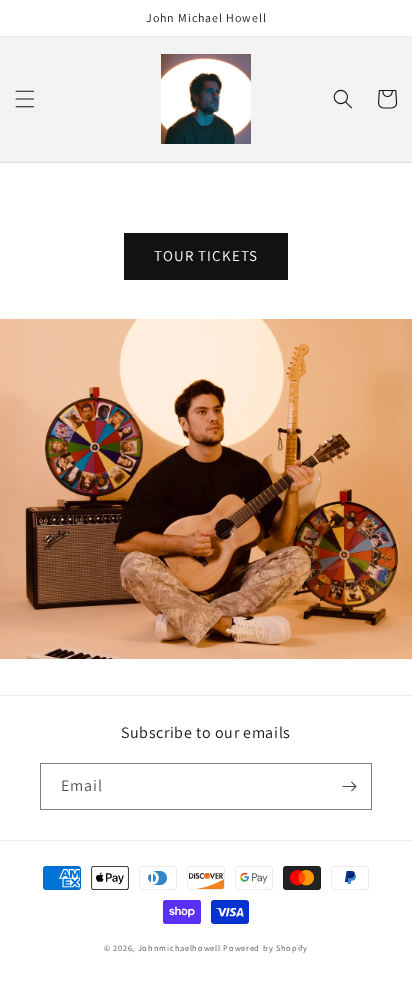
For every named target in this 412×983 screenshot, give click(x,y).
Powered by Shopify (265, 947)
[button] (25, 99)
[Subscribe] (349, 786)
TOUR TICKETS (206, 255)
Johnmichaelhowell (179, 947)
